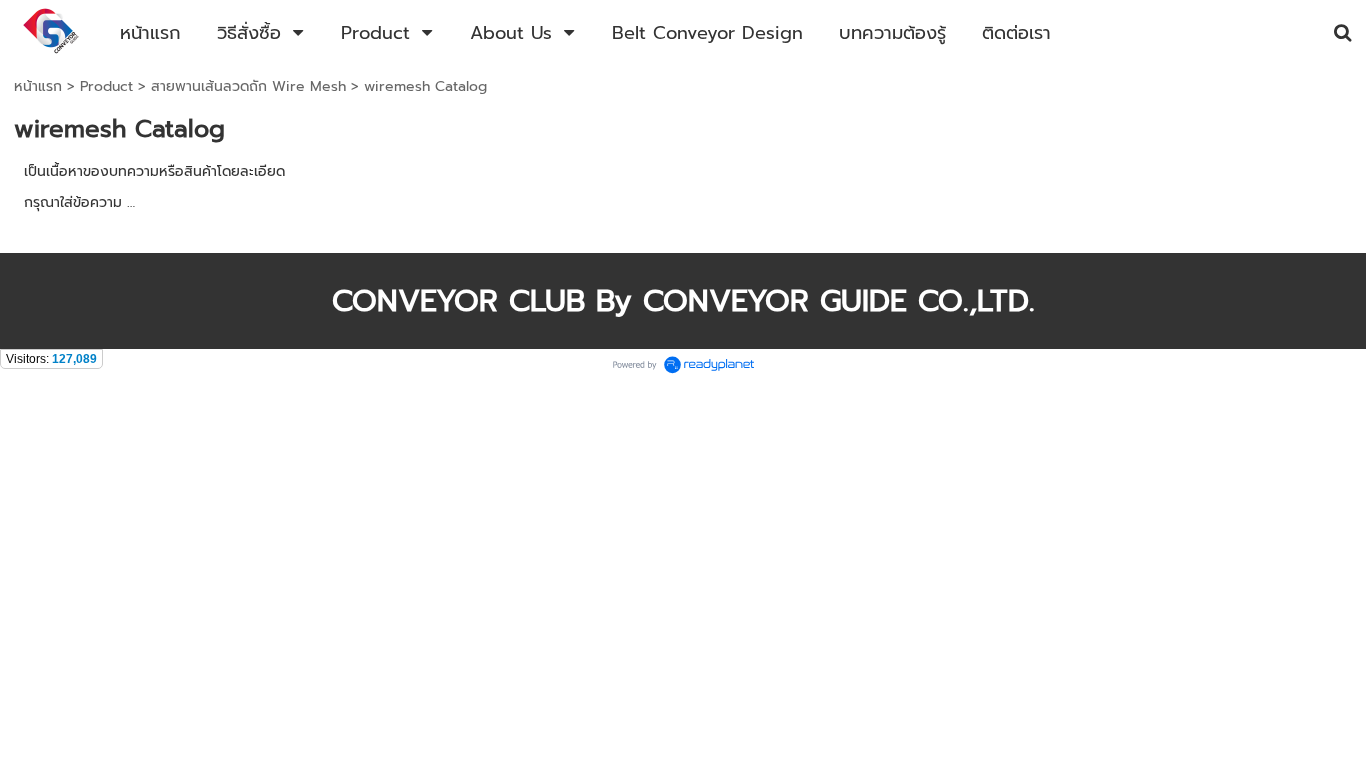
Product (106, 86)
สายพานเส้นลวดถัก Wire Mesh (248, 86)
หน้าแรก (38, 86)
